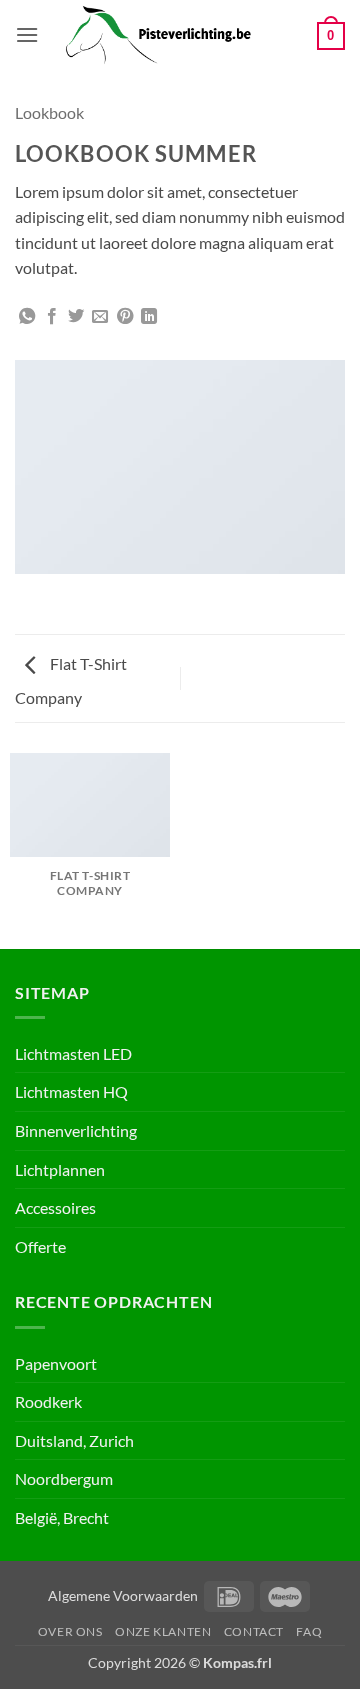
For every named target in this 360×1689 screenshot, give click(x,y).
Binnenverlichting (76, 1130)
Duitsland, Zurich (74, 1440)
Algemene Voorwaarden (123, 1595)
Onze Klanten (163, 1631)
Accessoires (55, 1207)
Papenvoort (56, 1363)
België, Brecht (62, 1517)
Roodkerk (48, 1401)
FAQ (309, 1631)
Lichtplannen (60, 1169)
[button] (27, 34)
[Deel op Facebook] (52, 317)
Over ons (70, 1631)
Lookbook (49, 112)
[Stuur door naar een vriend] (100, 317)
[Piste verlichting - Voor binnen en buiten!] (178, 35)
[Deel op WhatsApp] (27, 317)
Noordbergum (64, 1478)
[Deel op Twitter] (76, 317)
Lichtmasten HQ (71, 1091)
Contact (254, 1631)
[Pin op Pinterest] (125, 317)
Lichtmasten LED (73, 1053)
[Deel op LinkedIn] (149, 317)
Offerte (40, 1246)
